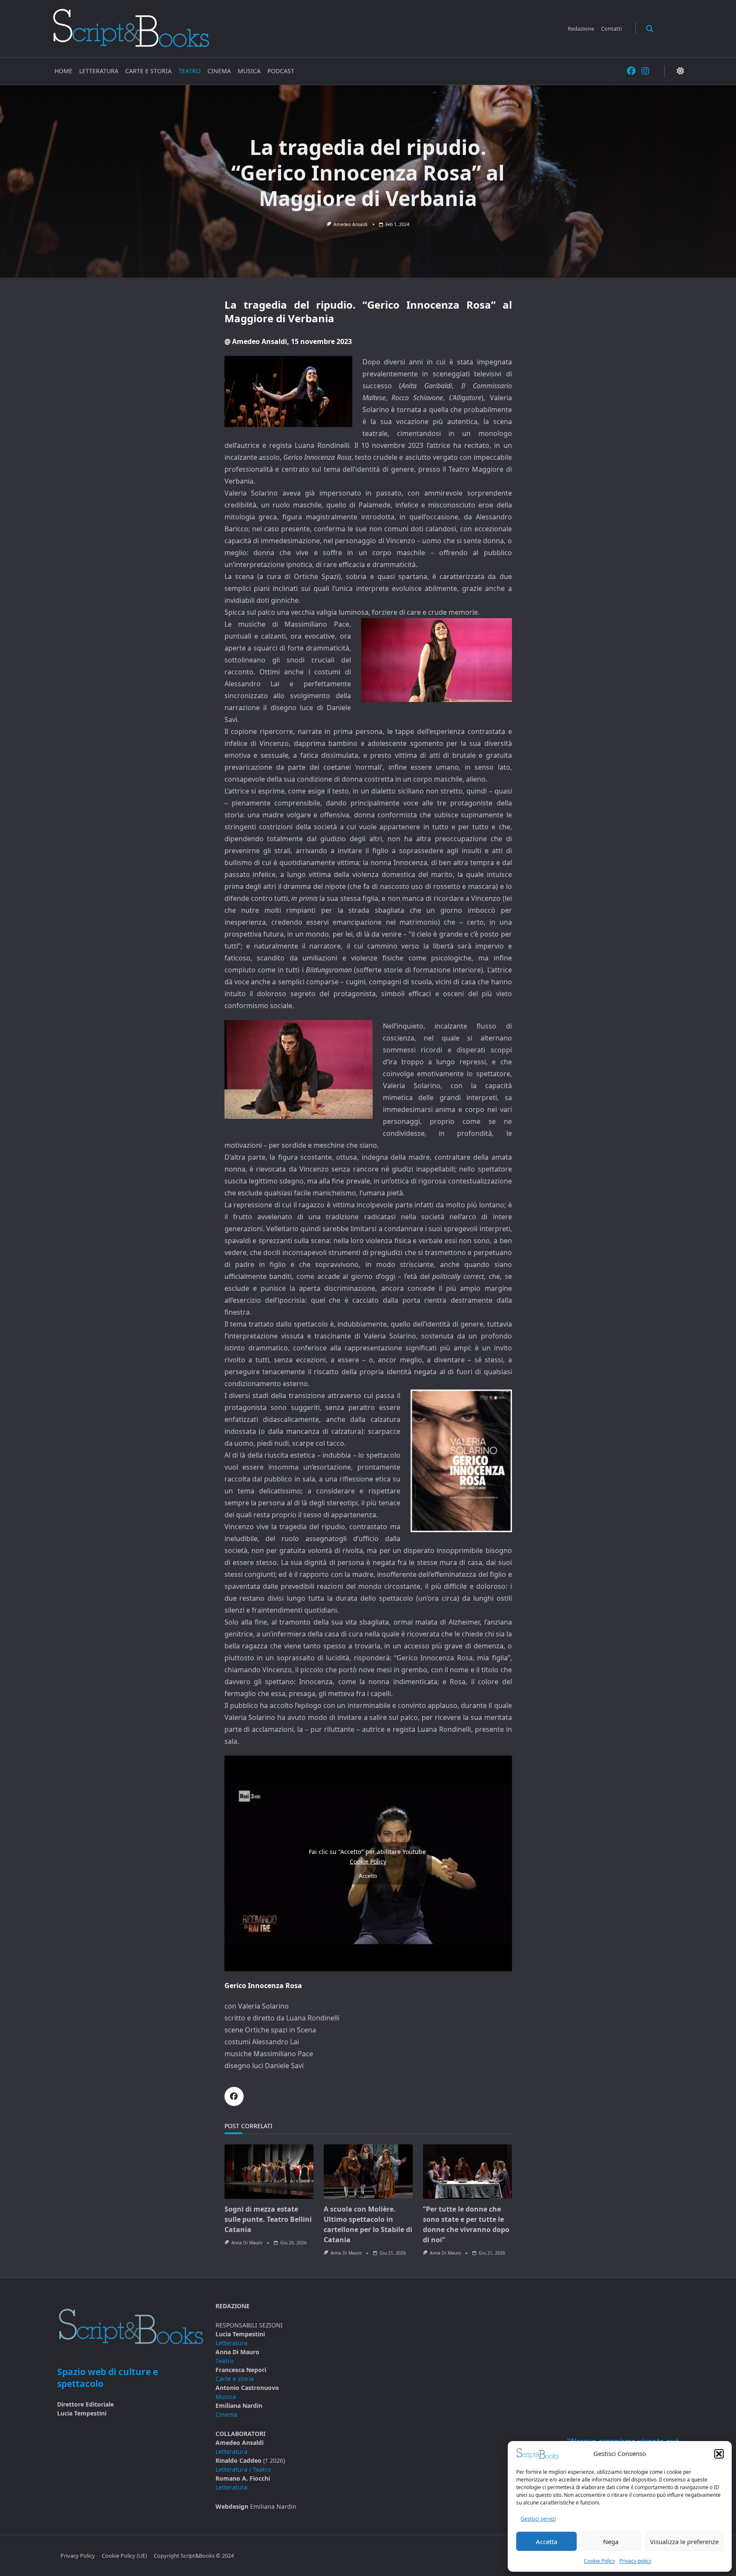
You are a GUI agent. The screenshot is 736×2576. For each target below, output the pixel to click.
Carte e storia (148, 71)
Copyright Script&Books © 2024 (194, 2556)
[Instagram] (645, 71)
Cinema (219, 71)
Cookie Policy (599, 2561)
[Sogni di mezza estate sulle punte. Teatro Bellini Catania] (269, 2172)
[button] (719, 2454)
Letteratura (99, 71)
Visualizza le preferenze (684, 2542)
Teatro (190, 71)
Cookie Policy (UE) (124, 2556)
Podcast (281, 71)
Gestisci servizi (538, 2519)
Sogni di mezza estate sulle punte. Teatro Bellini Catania (268, 2219)
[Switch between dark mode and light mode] (680, 71)
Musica (249, 71)
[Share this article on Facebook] (234, 2096)
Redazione (581, 29)
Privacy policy (635, 2561)
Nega (611, 2542)
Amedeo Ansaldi (351, 224)
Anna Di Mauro (247, 2243)
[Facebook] (631, 71)
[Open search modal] (650, 28)
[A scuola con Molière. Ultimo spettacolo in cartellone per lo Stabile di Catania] (368, 2172)
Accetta (546, 2542)
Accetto (368, 1876)
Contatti (611, 29)
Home (63, 71)
